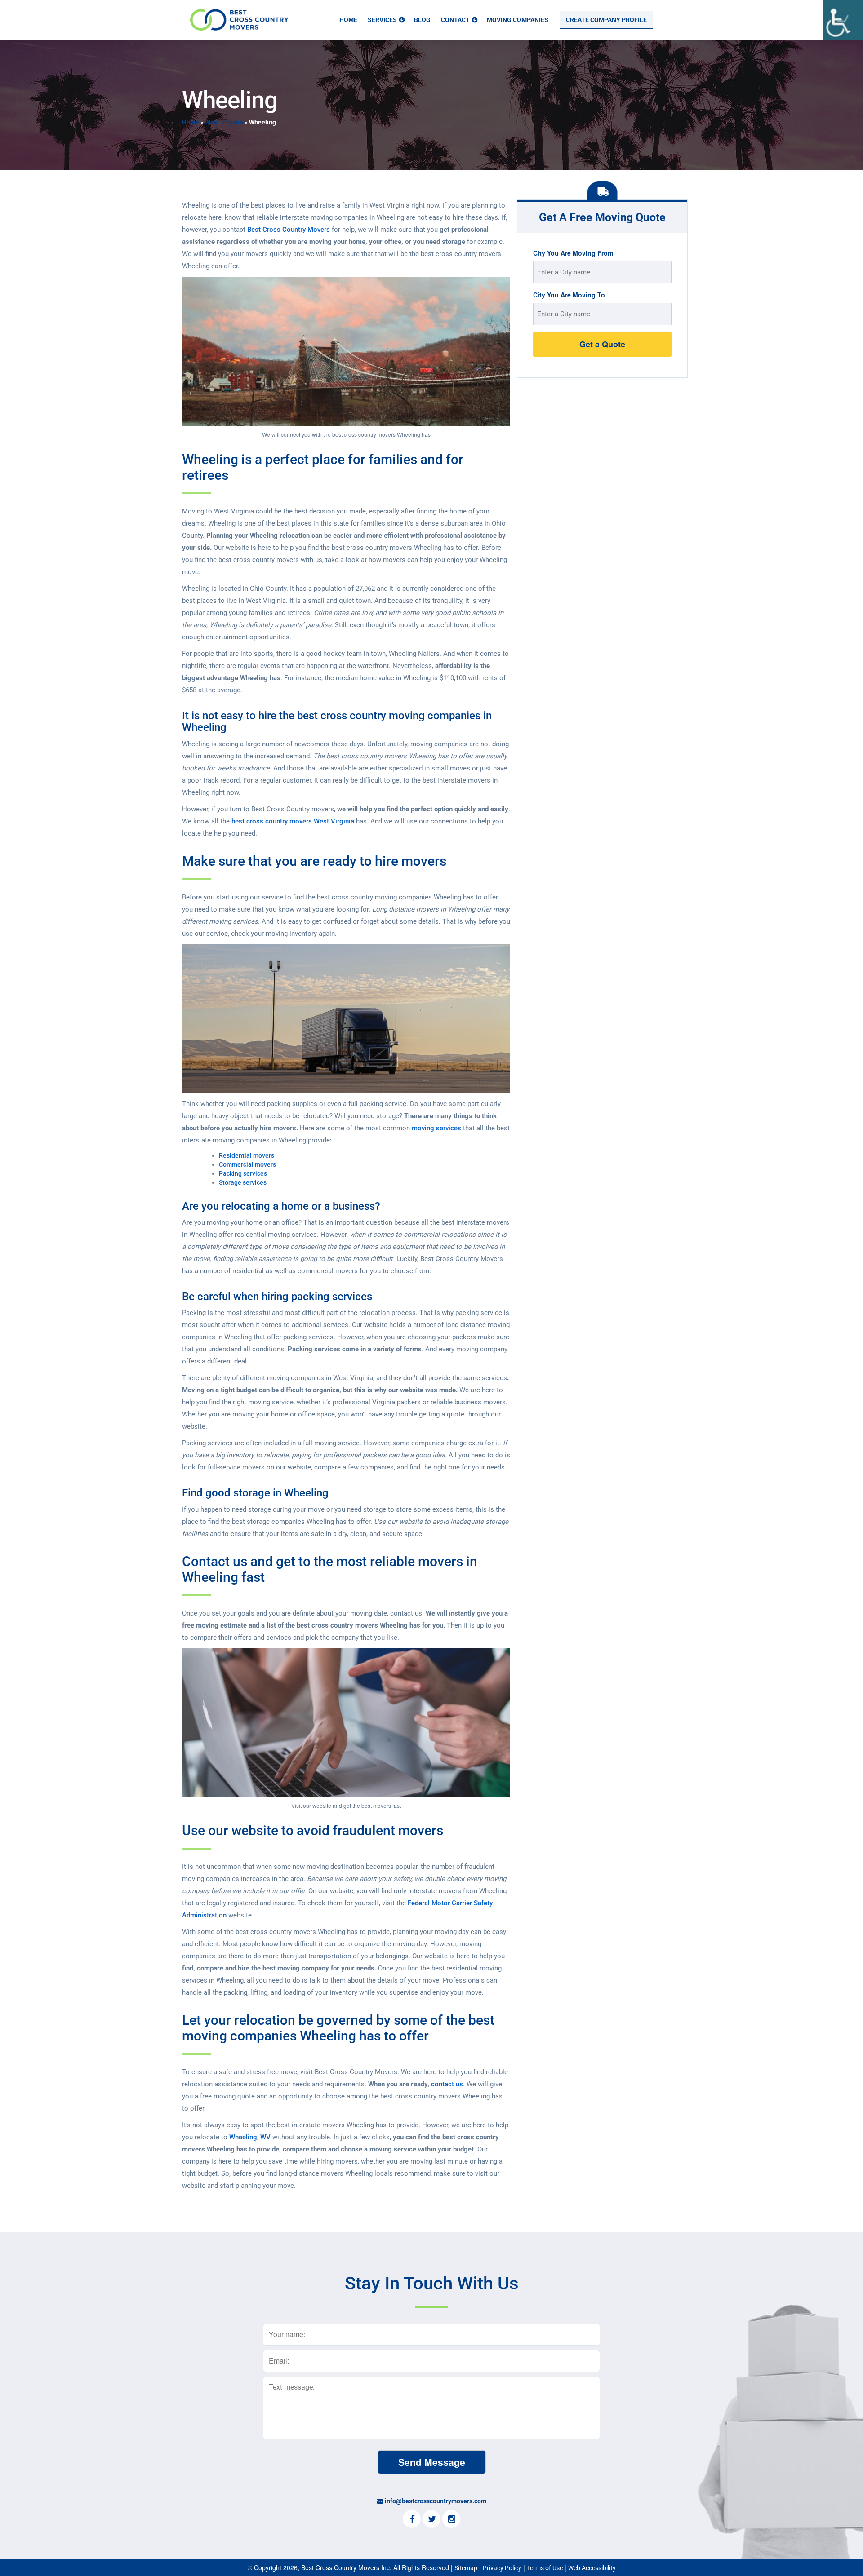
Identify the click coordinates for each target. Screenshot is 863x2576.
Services (382, 20)
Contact (455, 20)
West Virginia (224, 122)
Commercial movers (247, 1164)
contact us (447, 2084)
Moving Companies (518, 20)
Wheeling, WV (250, 2137)
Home (348, 20)
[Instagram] (451, 2520)
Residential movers (247, 1155)
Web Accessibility (592, 2568)
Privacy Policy (502, 2568)
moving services (436, 1128)
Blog (422, 20)
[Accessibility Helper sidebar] (843, 20)
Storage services (243, 1182)
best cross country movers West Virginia (293, 821)
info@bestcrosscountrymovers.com (436, 2501)
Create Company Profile (606, 20)
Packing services (243, 1173)
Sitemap (466, 2568)
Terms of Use (545, 2568)
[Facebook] (412, 2520)
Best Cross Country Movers (289, 230)
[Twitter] (431, 2520)
